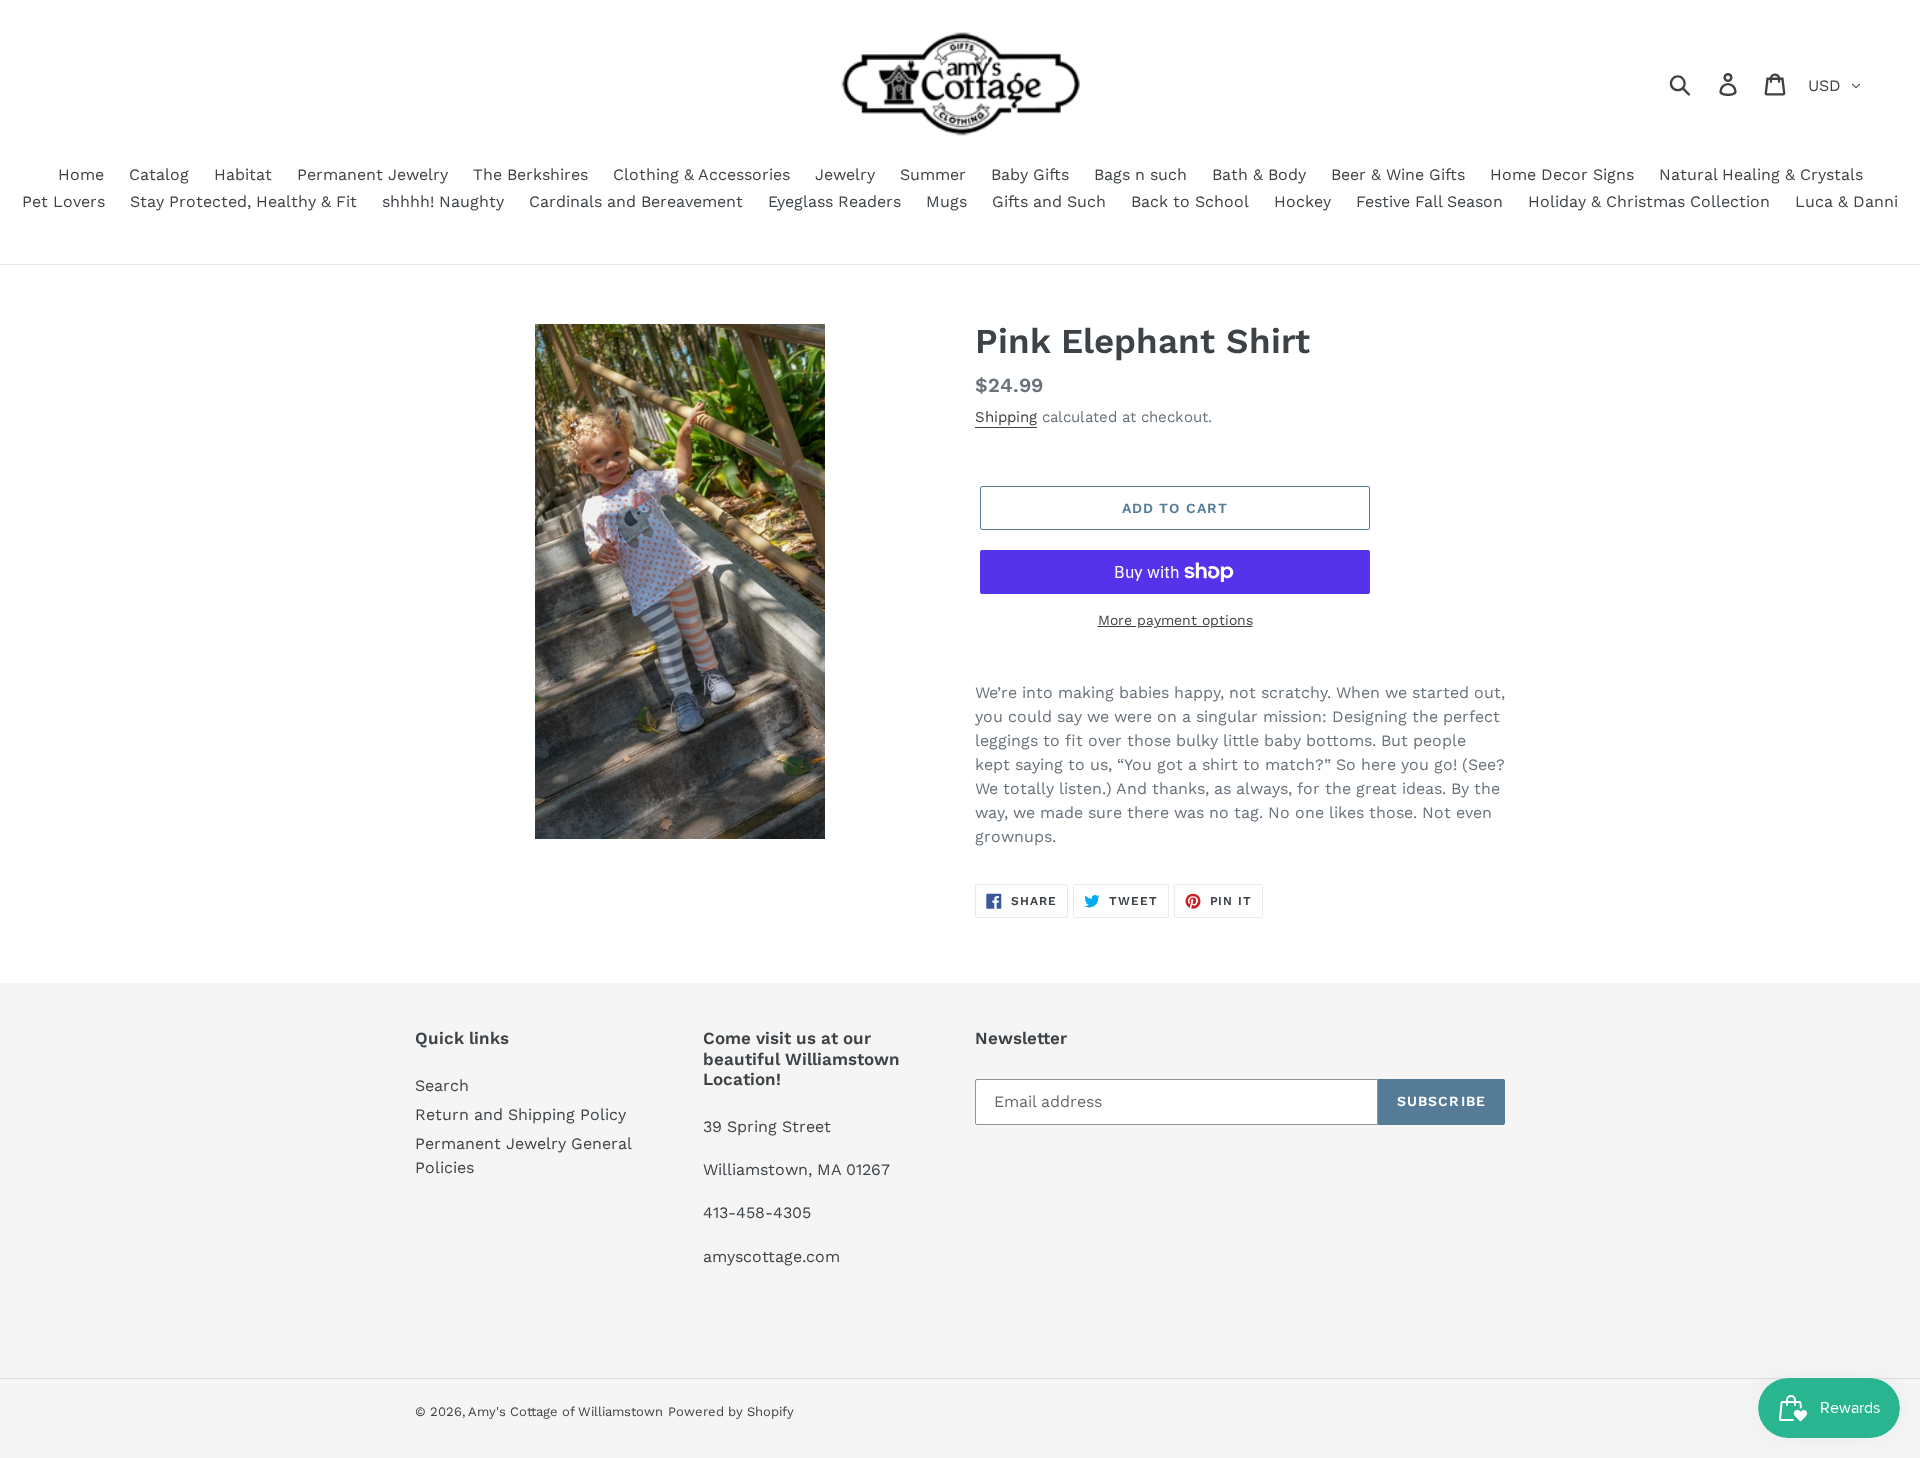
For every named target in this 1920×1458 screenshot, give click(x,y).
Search (442, 1085)
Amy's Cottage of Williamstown (565, 1411)
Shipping (1006, 417)
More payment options (1175, 620)
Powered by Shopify (731, 1411)
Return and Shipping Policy (520, 1114)
